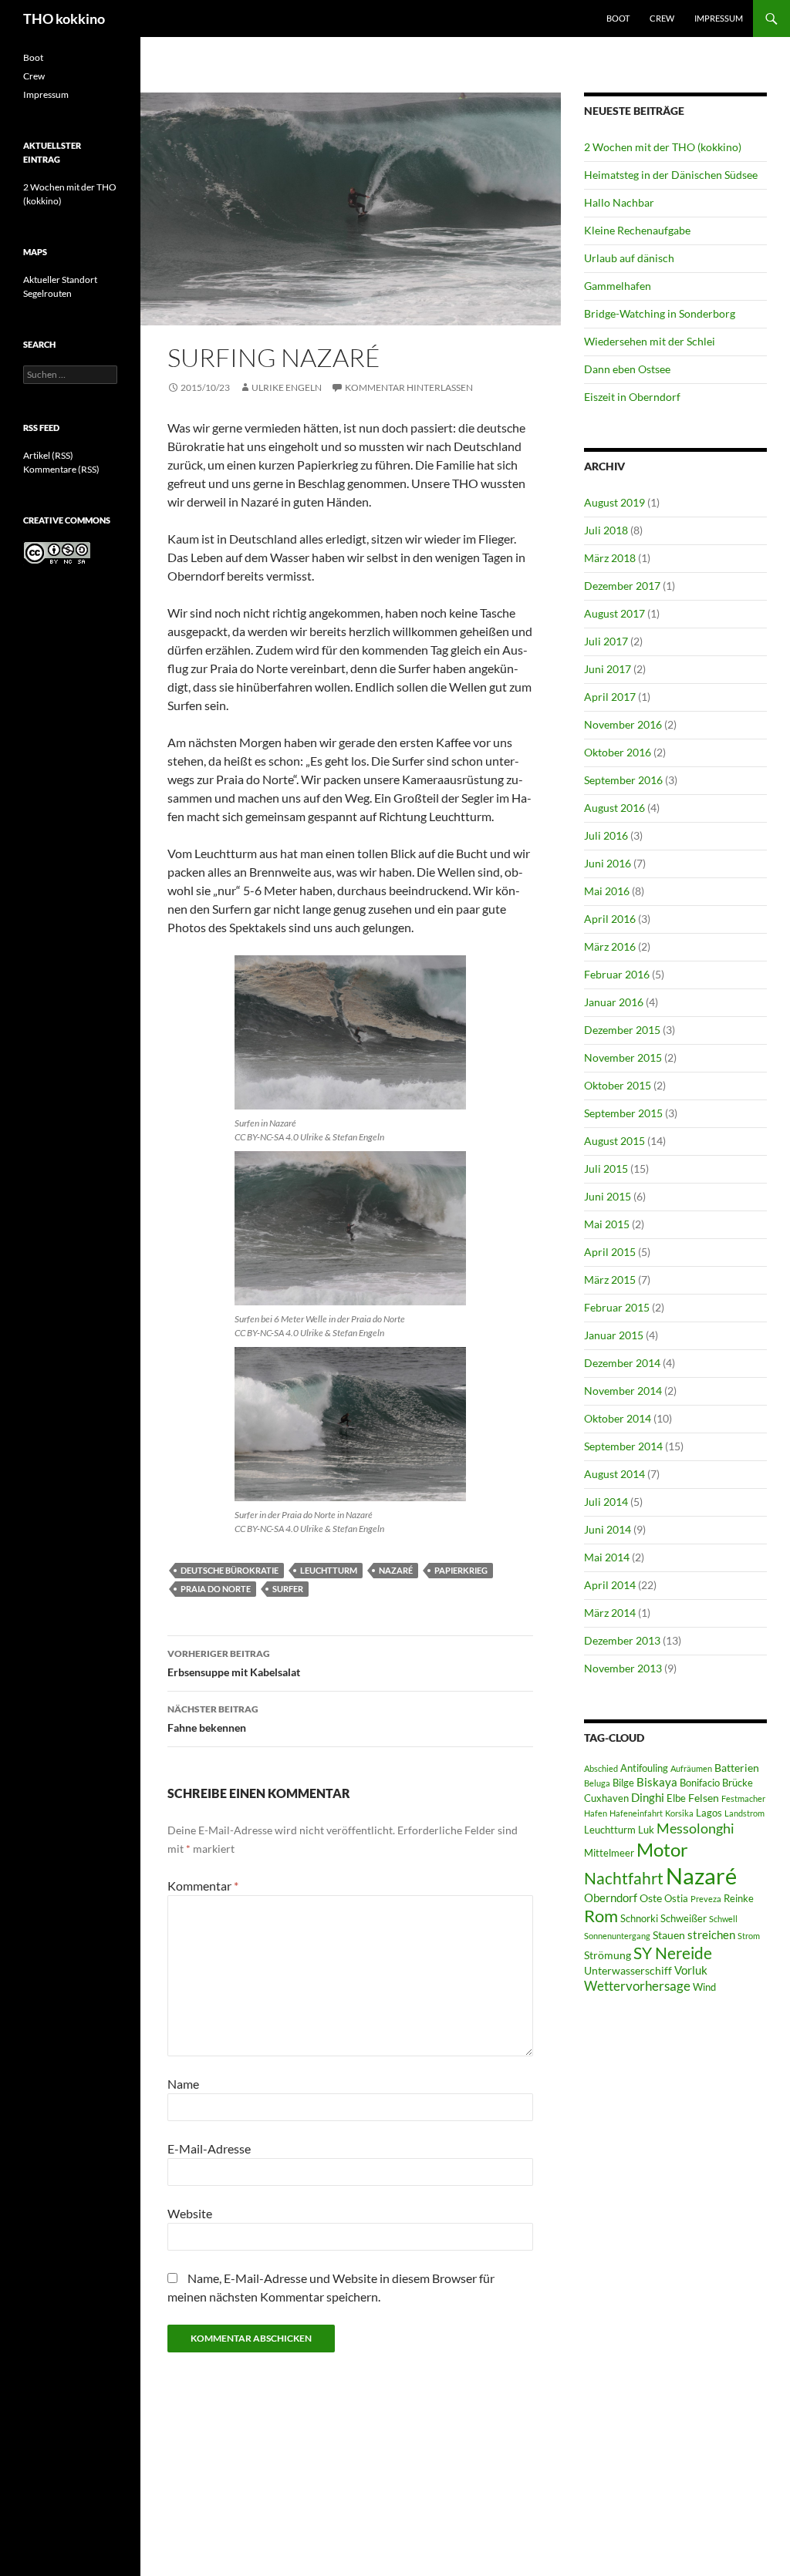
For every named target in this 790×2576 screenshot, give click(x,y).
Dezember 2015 (622, 1030)
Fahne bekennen (213, 1719)
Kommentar (203, 1886)
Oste (651, 1898)
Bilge (623, 1783)
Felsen (704, 1798)
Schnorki (639, 1919)
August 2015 (614, 1141)
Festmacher (743, 1798)
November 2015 (623, 1057)
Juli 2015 (606, 1168)
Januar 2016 (614, 1002)
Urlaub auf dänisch (629, 258)
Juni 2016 (608, 863)
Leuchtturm (329, 1570)
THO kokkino (64, 19)
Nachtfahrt (624, 1878)
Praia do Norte (216, 1589)
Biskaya (657, 1782)
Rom (601, 1916)
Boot (618, 18)
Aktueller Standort (60, 279)
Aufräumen (691, 1768)
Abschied (601, 1768)
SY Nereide (673, 1953)
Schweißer (684, 1919)
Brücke (738, 1783)
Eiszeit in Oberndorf (632, 397)
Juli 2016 (606, 835)
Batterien (737, 1768)
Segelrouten (47, 293)
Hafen (596, 1813)
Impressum (719, 18)
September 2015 (623, 1113)
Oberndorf (611, 1897)
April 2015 (610, 1252)
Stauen (669, 1935)
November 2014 (623, 1391)
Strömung (608, 1955)
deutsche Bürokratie (230, 1570)
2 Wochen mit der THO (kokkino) (663, 147)
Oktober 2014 (618, 1418)
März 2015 (610, 1280)
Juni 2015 (608, 1196)
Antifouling (644, 1768)
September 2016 (623, 780)
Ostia (676, 1899)
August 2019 (614, 502)
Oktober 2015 (618, 1085)
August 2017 (614, 613)
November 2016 (623, 724)
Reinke (739, 1899)
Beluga (597, 1783)
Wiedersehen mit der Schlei (650, 341)
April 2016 (610, 919)
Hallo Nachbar (619, 202)
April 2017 (610, 697)
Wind (704, 1987)
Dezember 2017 (622, 586)
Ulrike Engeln (287, 387)
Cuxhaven (606, 1798)
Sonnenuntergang (617, 1936)
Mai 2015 (607, 1224)
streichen (711, 1935)
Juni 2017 (608, 669)
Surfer (288, 1589)
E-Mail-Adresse (209, 2148)
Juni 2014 (608, 1529)
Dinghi (648, 1797)
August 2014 (614, 1474)
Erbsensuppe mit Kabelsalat (234, 1663)
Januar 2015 (614, 1335)
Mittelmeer (609, 1853)
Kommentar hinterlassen (409, 387)
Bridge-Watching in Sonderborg (660, 313)
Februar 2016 (617, 974)
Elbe (676, 1798)
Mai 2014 (607, 1557)
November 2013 (623, 1668)
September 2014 (623, 1446)
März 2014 (610, 1613)
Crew (662, 18)
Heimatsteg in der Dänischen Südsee (671, 175)
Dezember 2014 (622, 1363)
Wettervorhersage (637, 1986)
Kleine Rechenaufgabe (637, 230)
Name (183, 2084)
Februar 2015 (617, 1307)
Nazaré (396, 1570)
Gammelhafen (618, 286)
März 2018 (610, 558)
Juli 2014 (606, 1502)
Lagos (709, 1813)
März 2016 (610, 946)
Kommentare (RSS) (61, 469)
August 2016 (614, 808)
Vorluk (691, 1970)
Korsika (679, 1813)
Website (190, 2213)
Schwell (723, 1919)
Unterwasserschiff (628, 1970)
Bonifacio (700, 1783)
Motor (662, 1849)
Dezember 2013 (622, 1640)
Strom (749, 1936)
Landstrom (744, 1813)
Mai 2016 (607, 891)
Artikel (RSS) (48, 455)
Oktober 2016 (618, 752)
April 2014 (610, 1585)
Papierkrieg (461, 1570)
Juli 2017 (606, 641)
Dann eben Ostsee (627, 369)
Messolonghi (695, 1828)
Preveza (706, 1899)
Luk (646, 1830)
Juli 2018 (606, 530)
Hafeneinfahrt (636, 1813)
